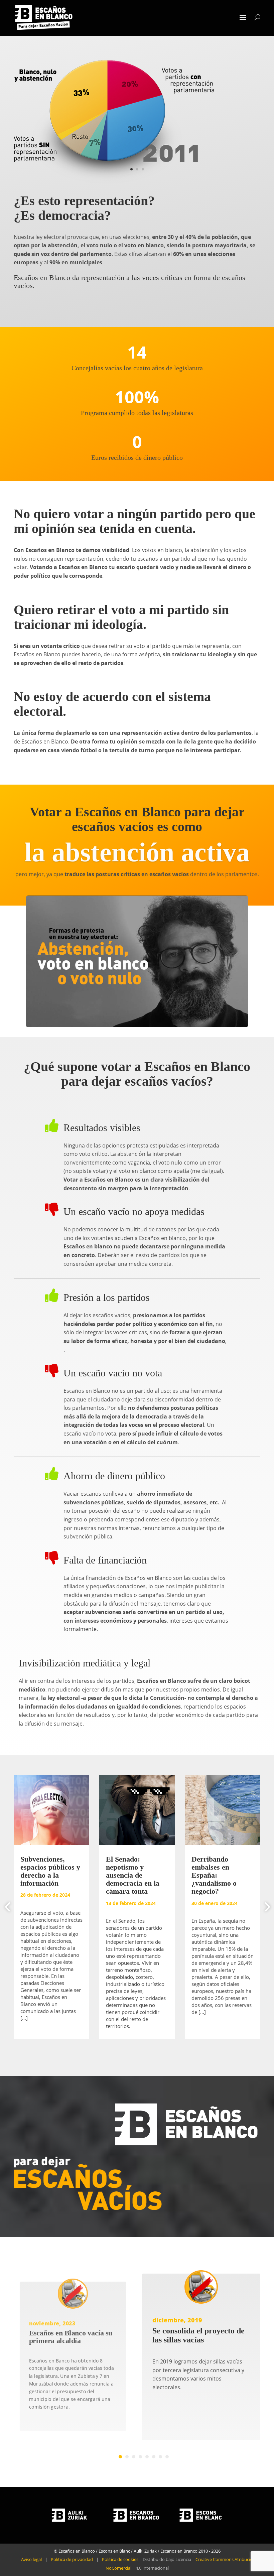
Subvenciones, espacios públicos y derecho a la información (50, 1871)
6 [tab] (154, 2457)
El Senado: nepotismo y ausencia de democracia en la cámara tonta (133, 1875)
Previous (9, 1907)
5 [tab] (147, 2457)
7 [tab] (160, 2457)
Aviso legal (31, 2559)
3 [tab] (134, 2457)
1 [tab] (120, 2457)
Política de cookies (120, 2559)
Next (265, 1907)
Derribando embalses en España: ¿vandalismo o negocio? (214, 1875)
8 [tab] (167, 2457)
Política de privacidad (72, 2559)
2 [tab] (127, 2457)
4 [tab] (140, 2457)
